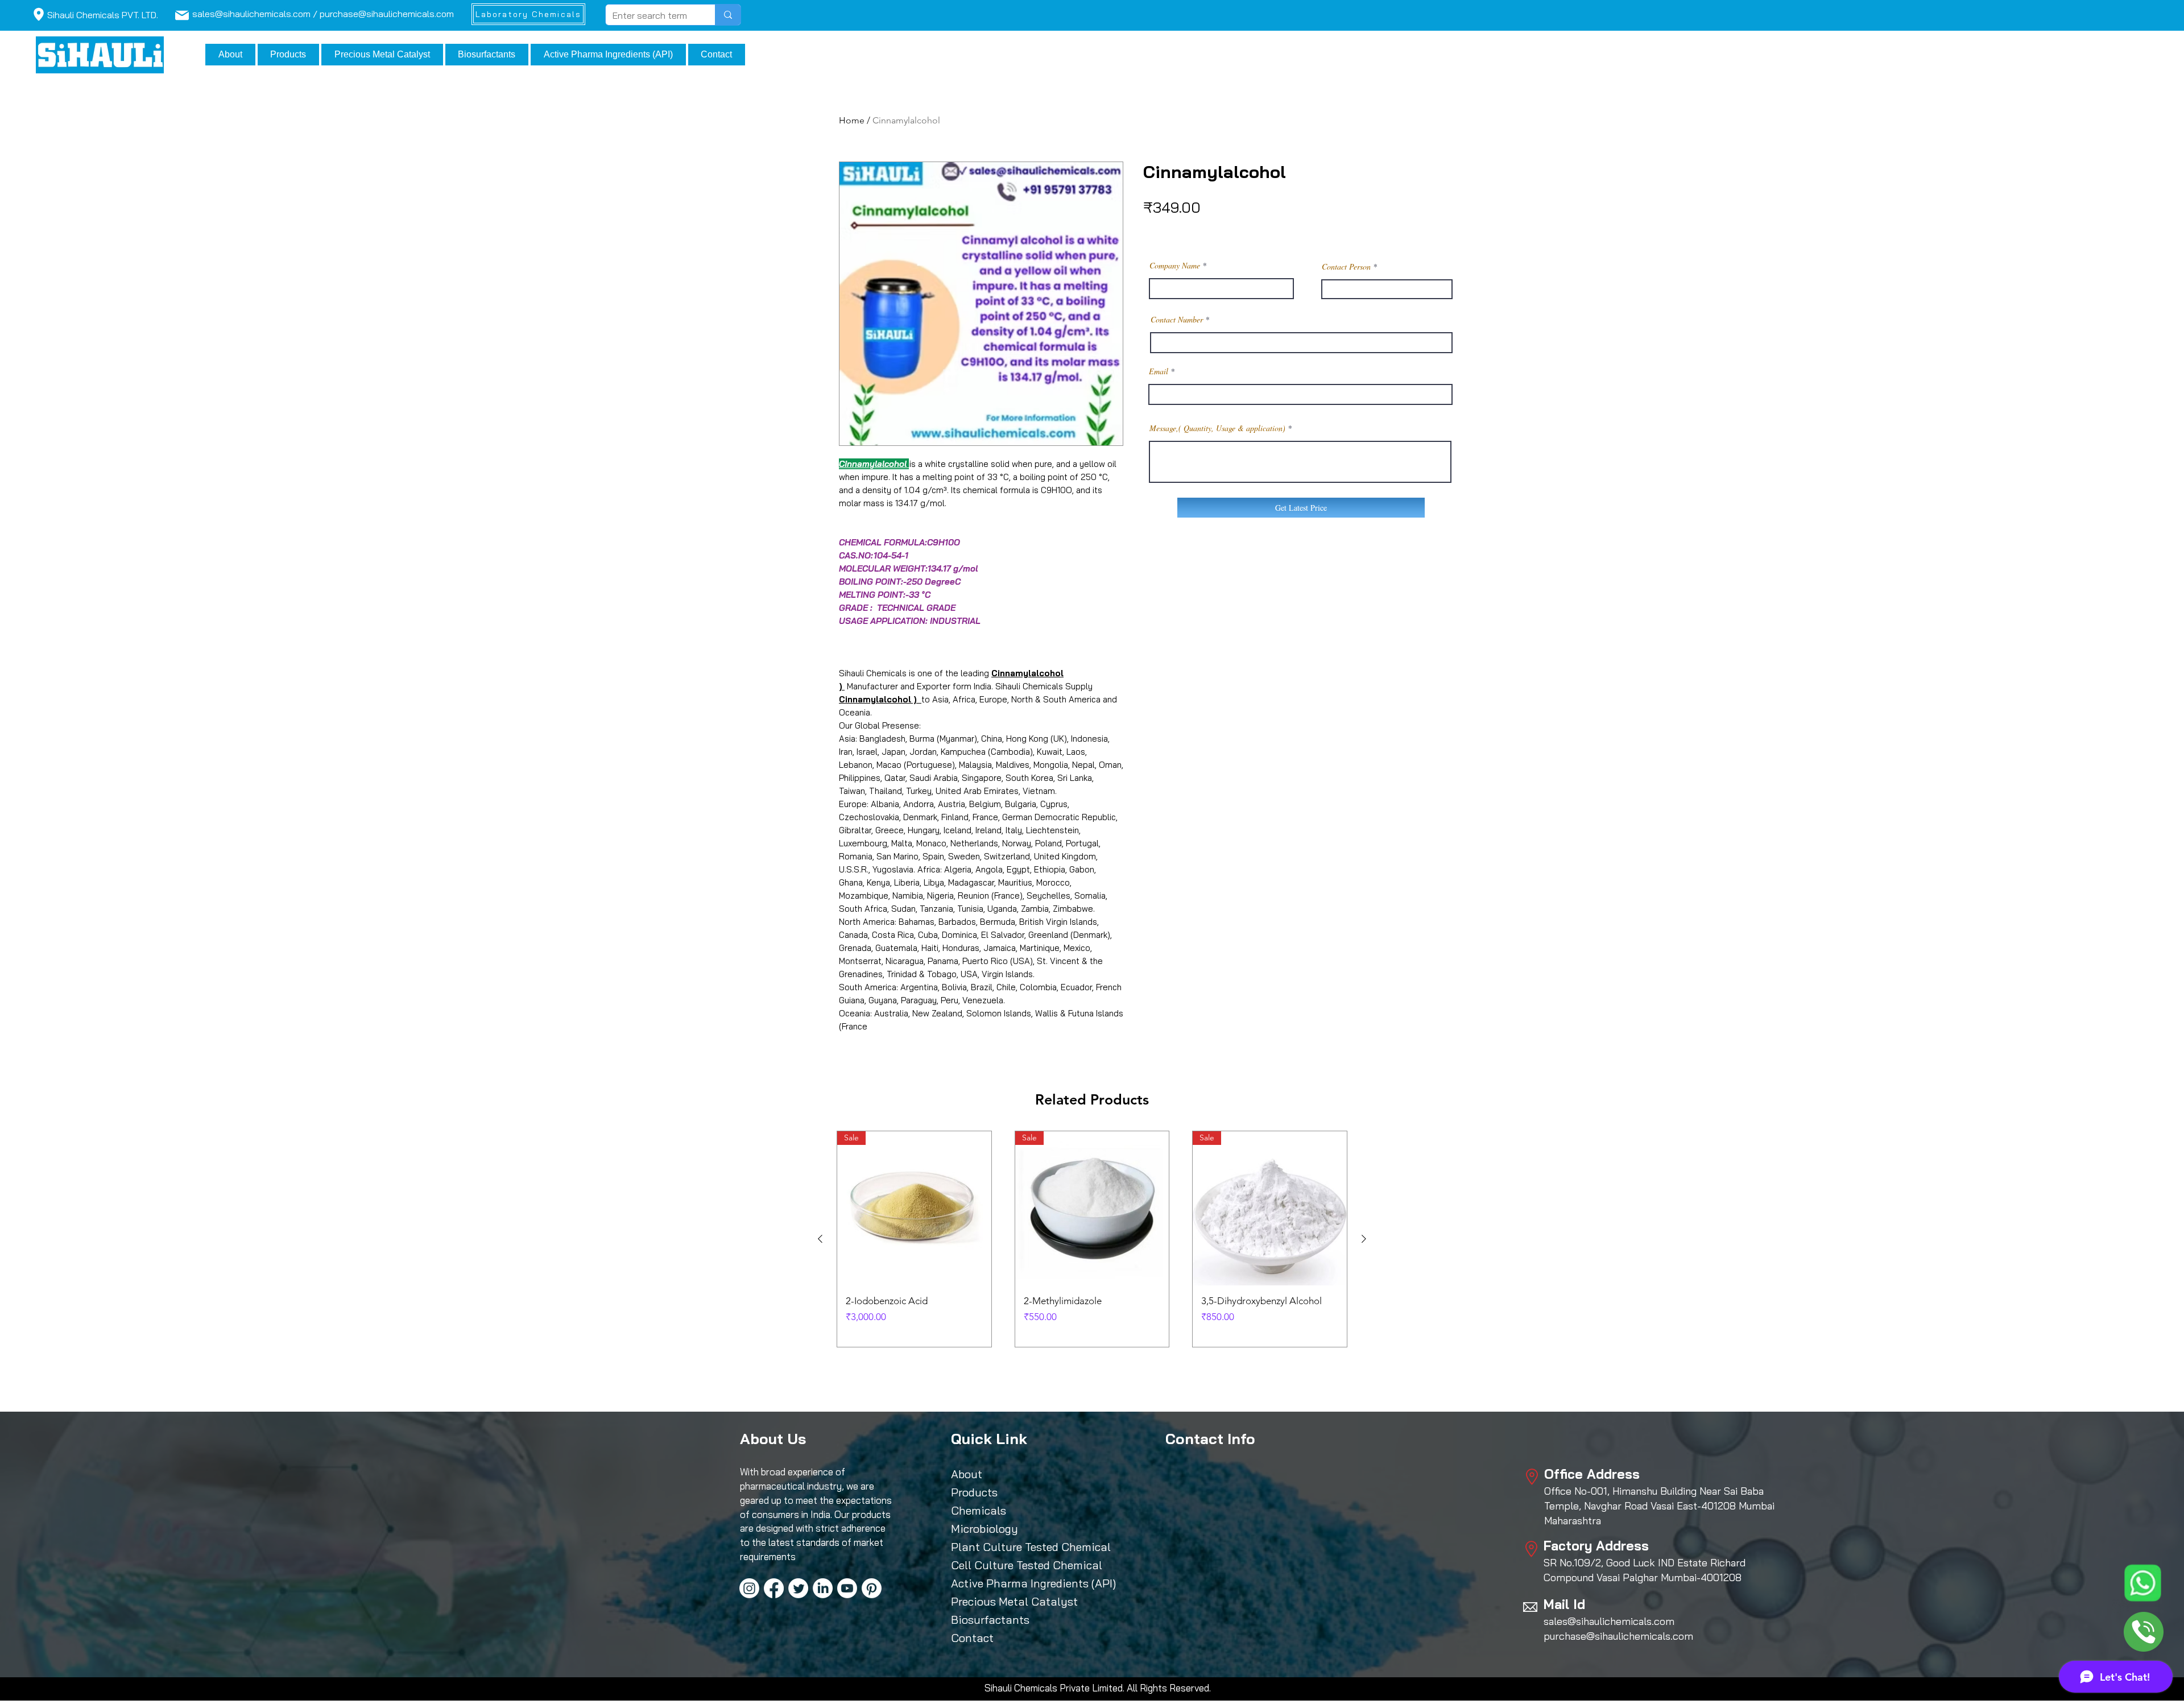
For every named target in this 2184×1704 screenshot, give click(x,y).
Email (1159, 371)
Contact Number (1177, 320)
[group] (1092, 1239)
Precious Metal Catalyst (1003, 1601)
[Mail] (38, 14)
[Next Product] (1364, 1239)
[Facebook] (774, 1588)
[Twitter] (798, 1588)
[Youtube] (847, 1588)
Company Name (1175, 266)
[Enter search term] (728, 15)
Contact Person (1346, 267)
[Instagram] (749, 1588)
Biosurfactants (990, 1620)
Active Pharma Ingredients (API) (1003, 1583)
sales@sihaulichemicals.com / (256, 14)
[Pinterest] (872, 1588)
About (967, 1474)
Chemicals (979, 1510)
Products (974, 1492)
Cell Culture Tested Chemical (1003, 1565)
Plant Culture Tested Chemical (1003, 1547)
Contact (972, 1638)
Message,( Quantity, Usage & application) (1217, 428)
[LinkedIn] (823, 1588)
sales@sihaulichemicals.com (1609, 1621)
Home (852, 120)
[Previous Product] (820, 1239)
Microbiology (985, 1529)
